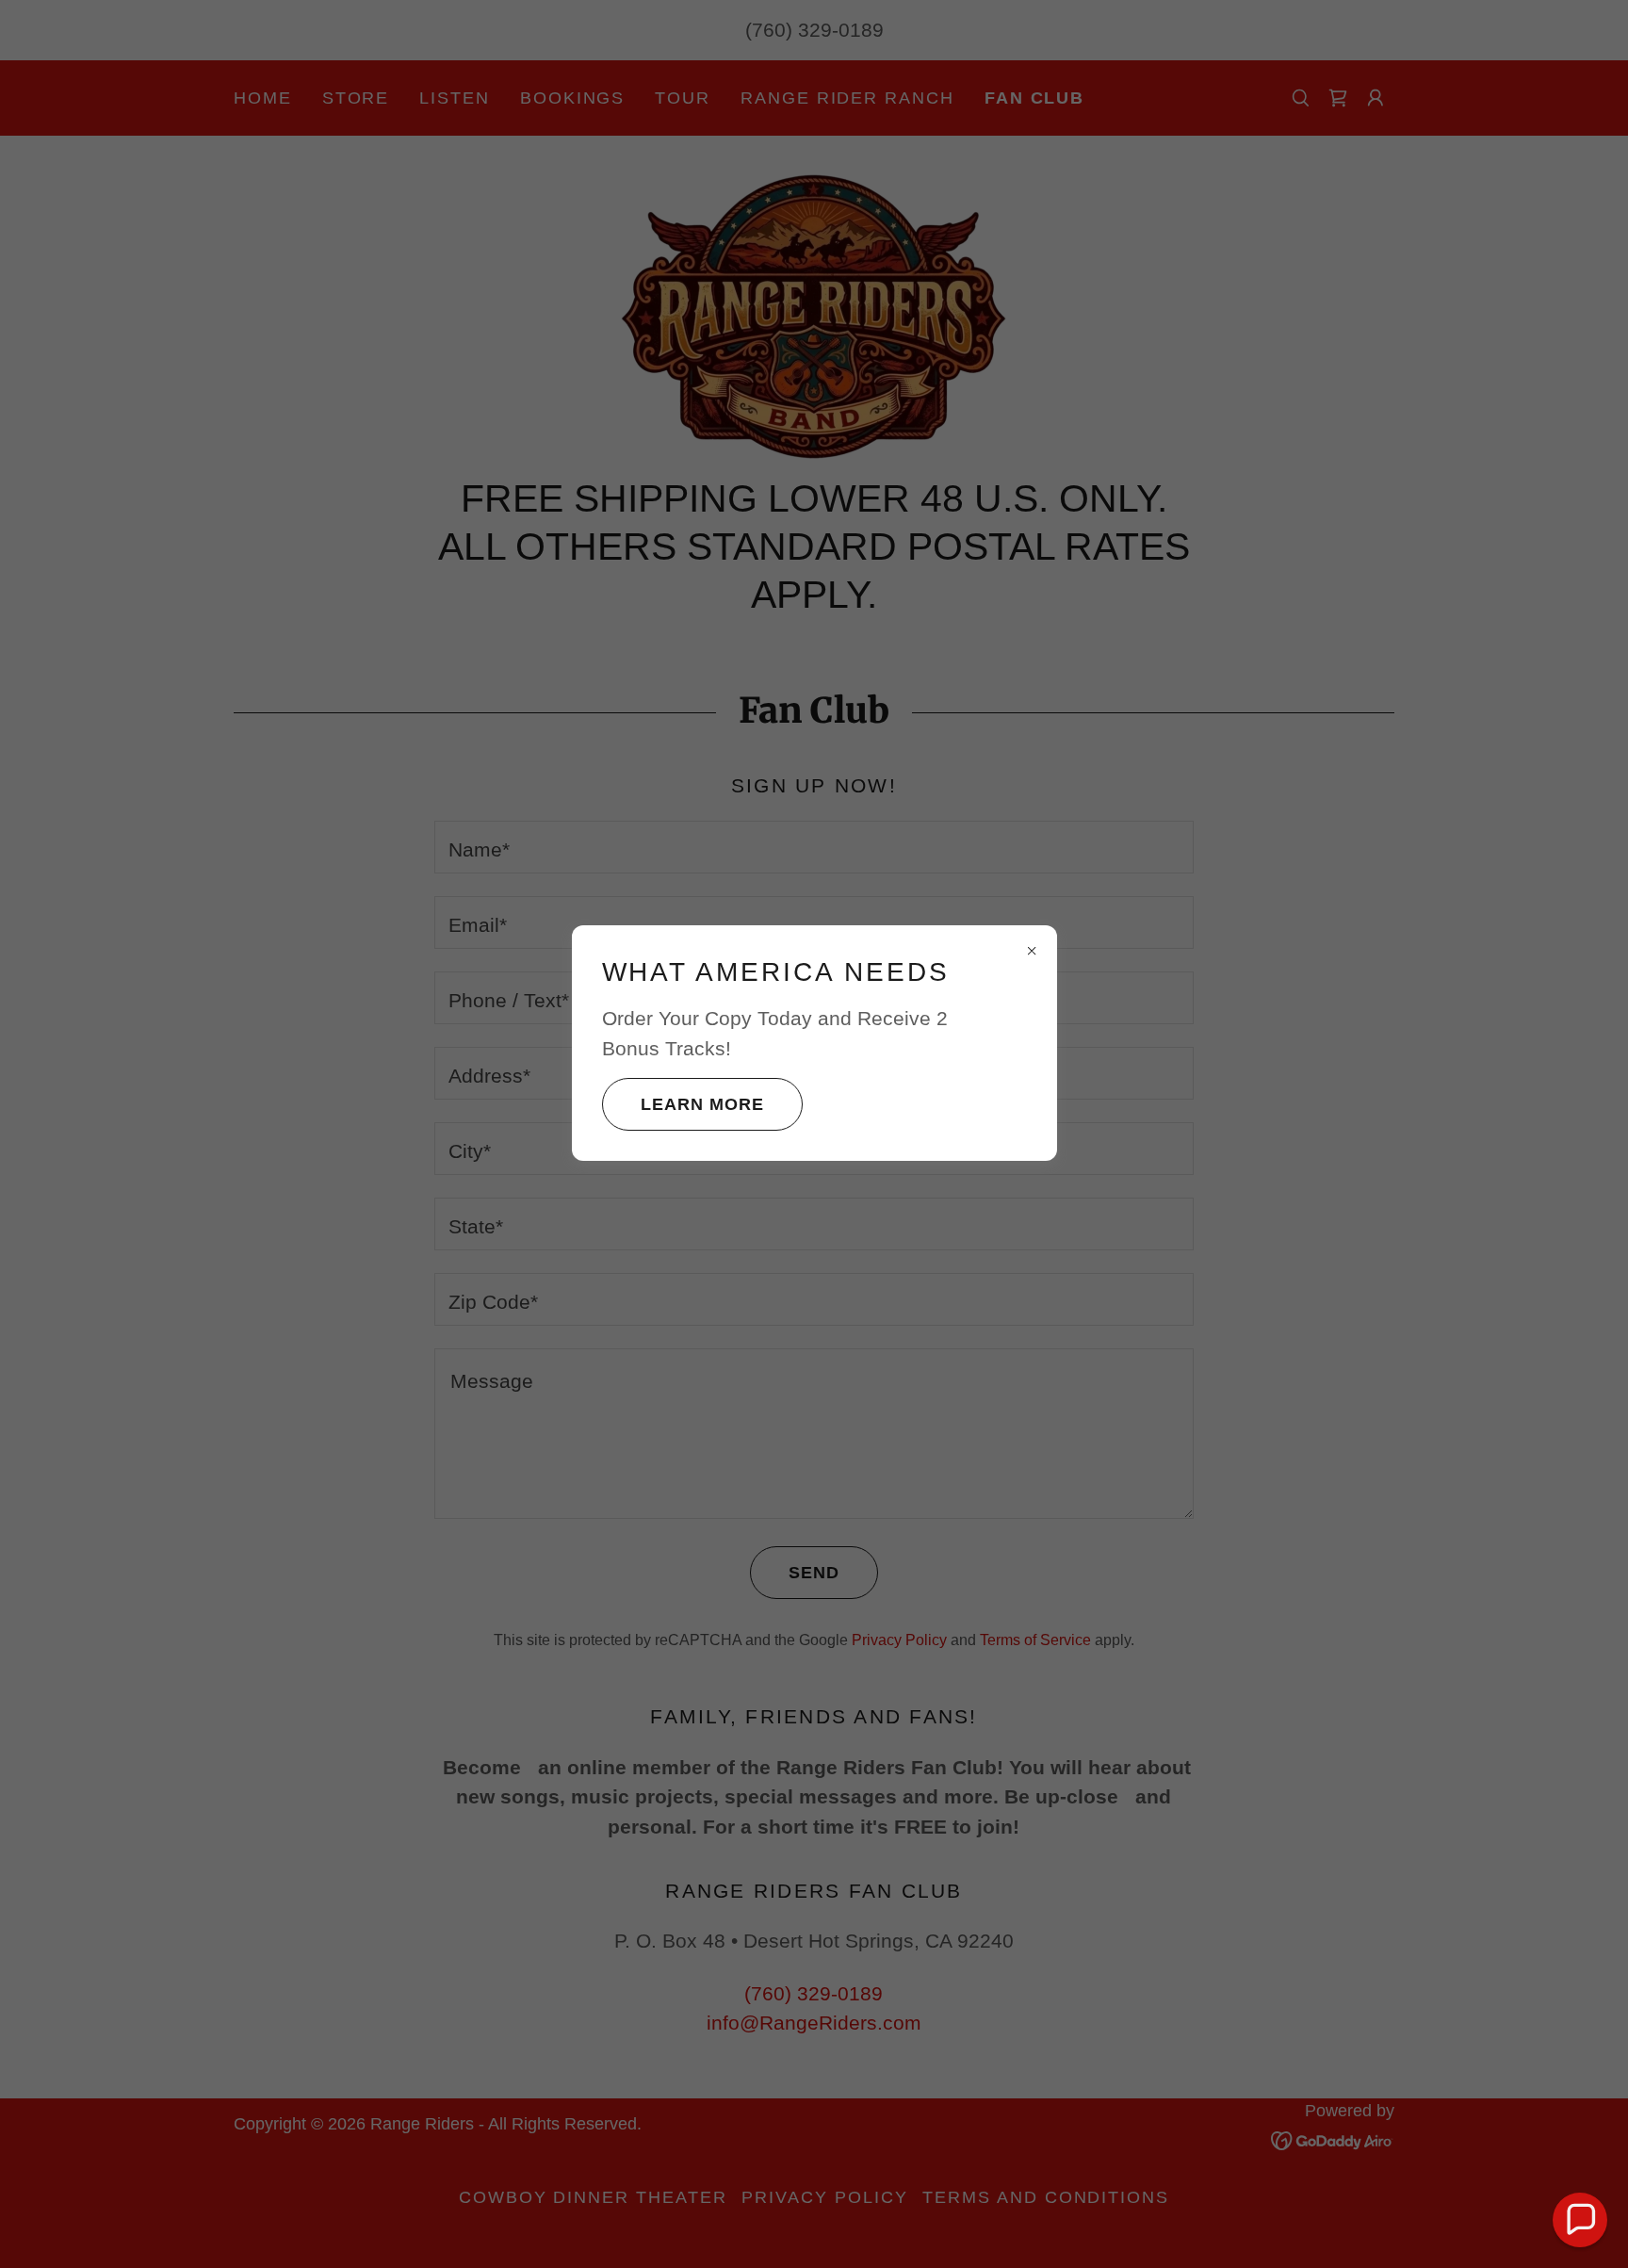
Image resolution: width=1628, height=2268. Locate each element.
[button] (1580, 2220)
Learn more (702, 1104)
